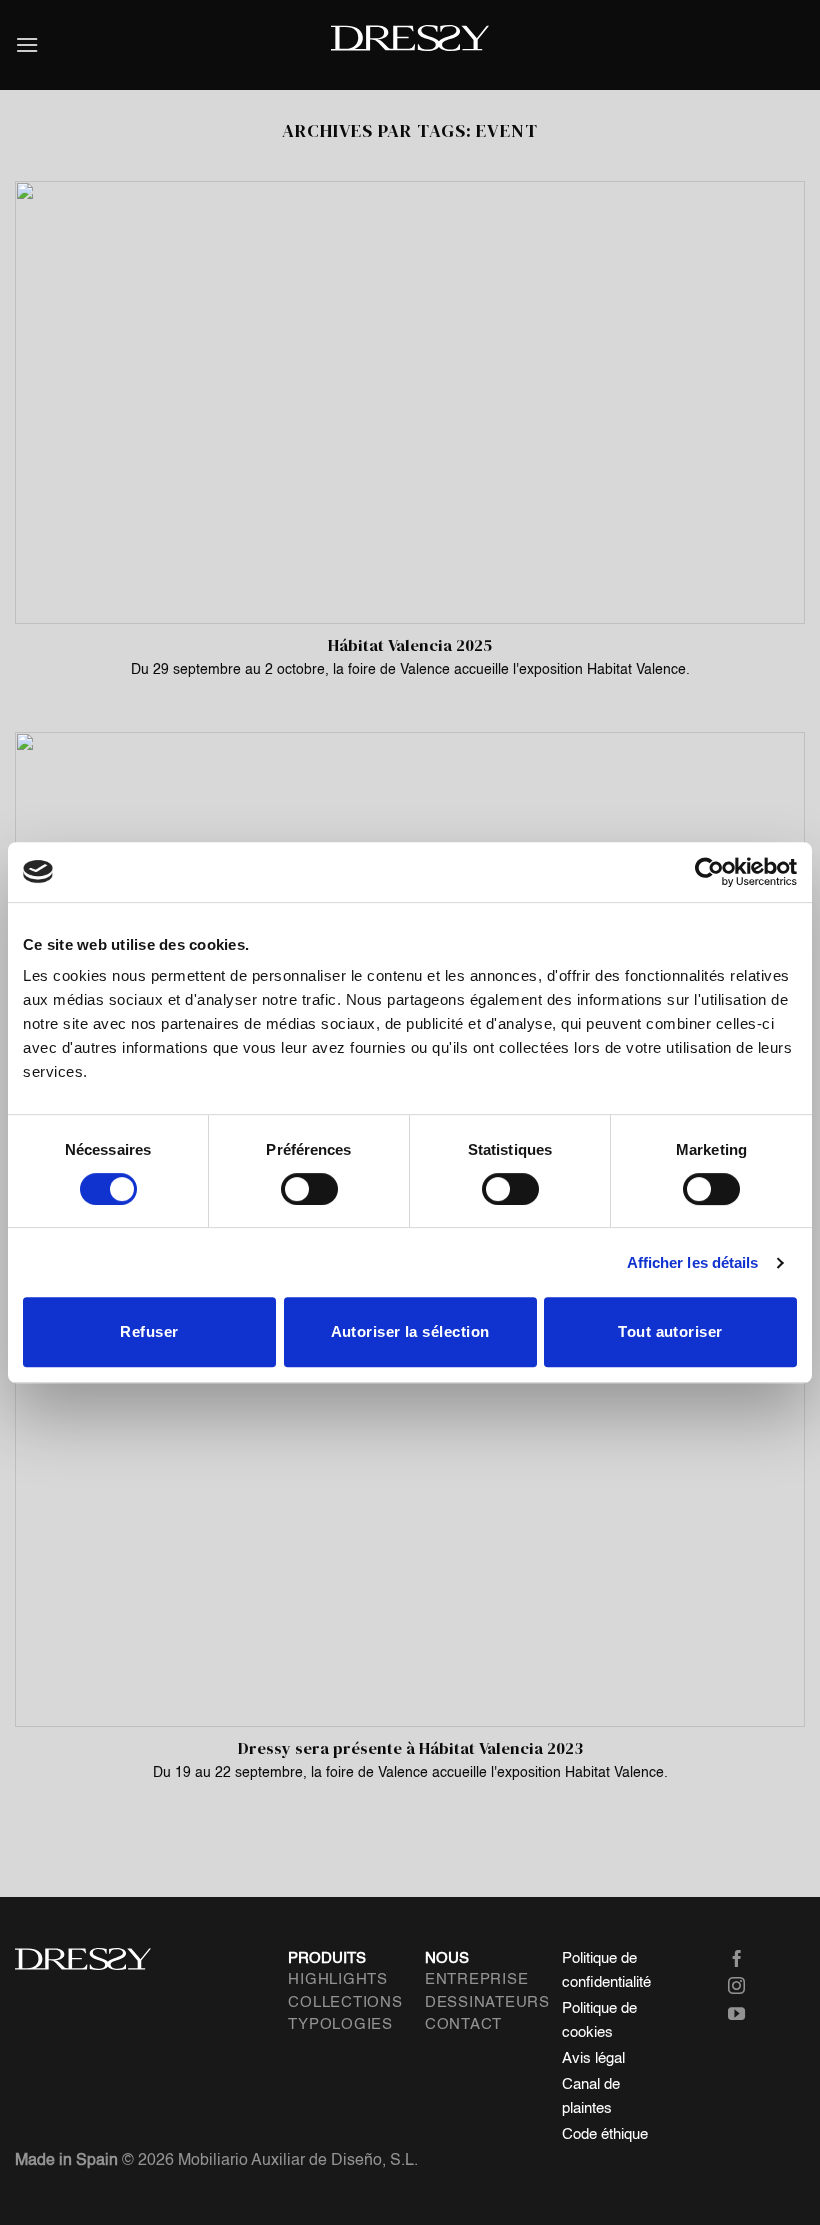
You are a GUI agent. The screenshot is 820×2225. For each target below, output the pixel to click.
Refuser (149, 1331)
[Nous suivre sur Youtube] (751, 2015)
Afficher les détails (693, 1262)
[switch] (309, 1189)
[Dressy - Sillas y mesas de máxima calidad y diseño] (410, 38)
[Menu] (27, 44)
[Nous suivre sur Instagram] (751, 1987)
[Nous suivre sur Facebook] (751, 1960)
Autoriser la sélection (410, 1331)
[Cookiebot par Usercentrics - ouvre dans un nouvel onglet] (709, 872)
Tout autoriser (670, 1331)
